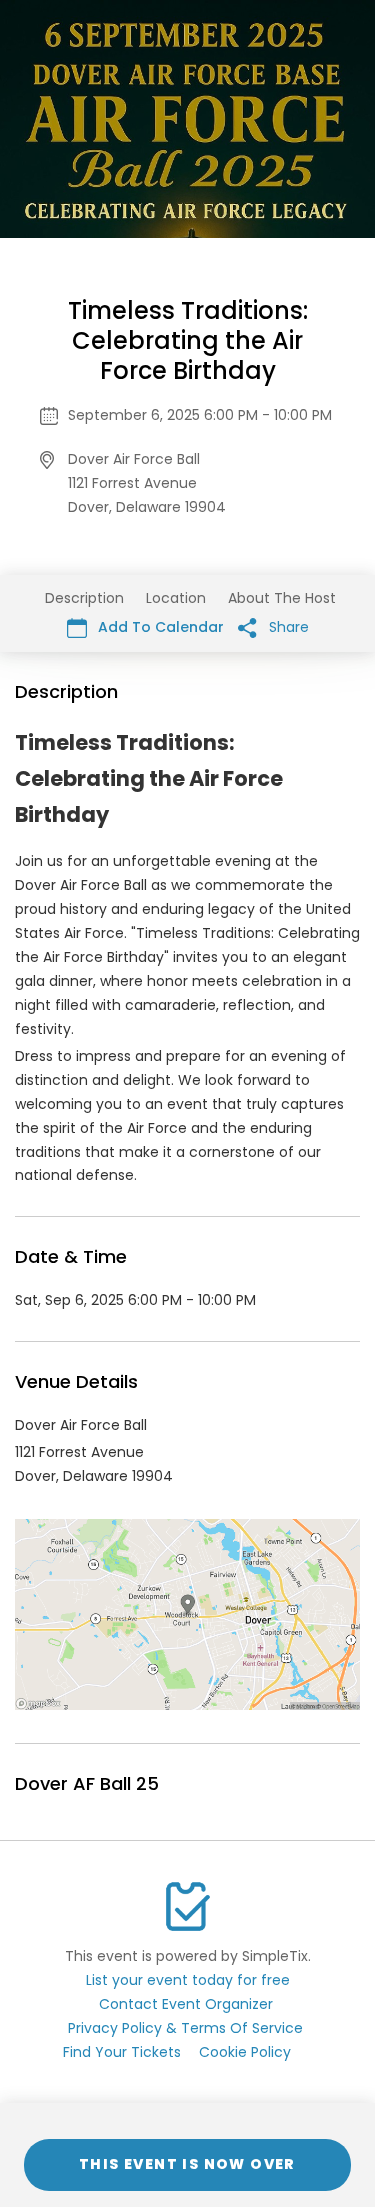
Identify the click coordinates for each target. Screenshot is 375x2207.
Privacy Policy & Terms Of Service (185, 2028)
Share (287, 627)
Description (84, 598)
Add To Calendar (159, 627)
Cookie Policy (245, 2052)
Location (176, 598)
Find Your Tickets (122, 2052)
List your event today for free (188, 1980)
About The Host (282, 598)
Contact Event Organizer (186, 2004)
